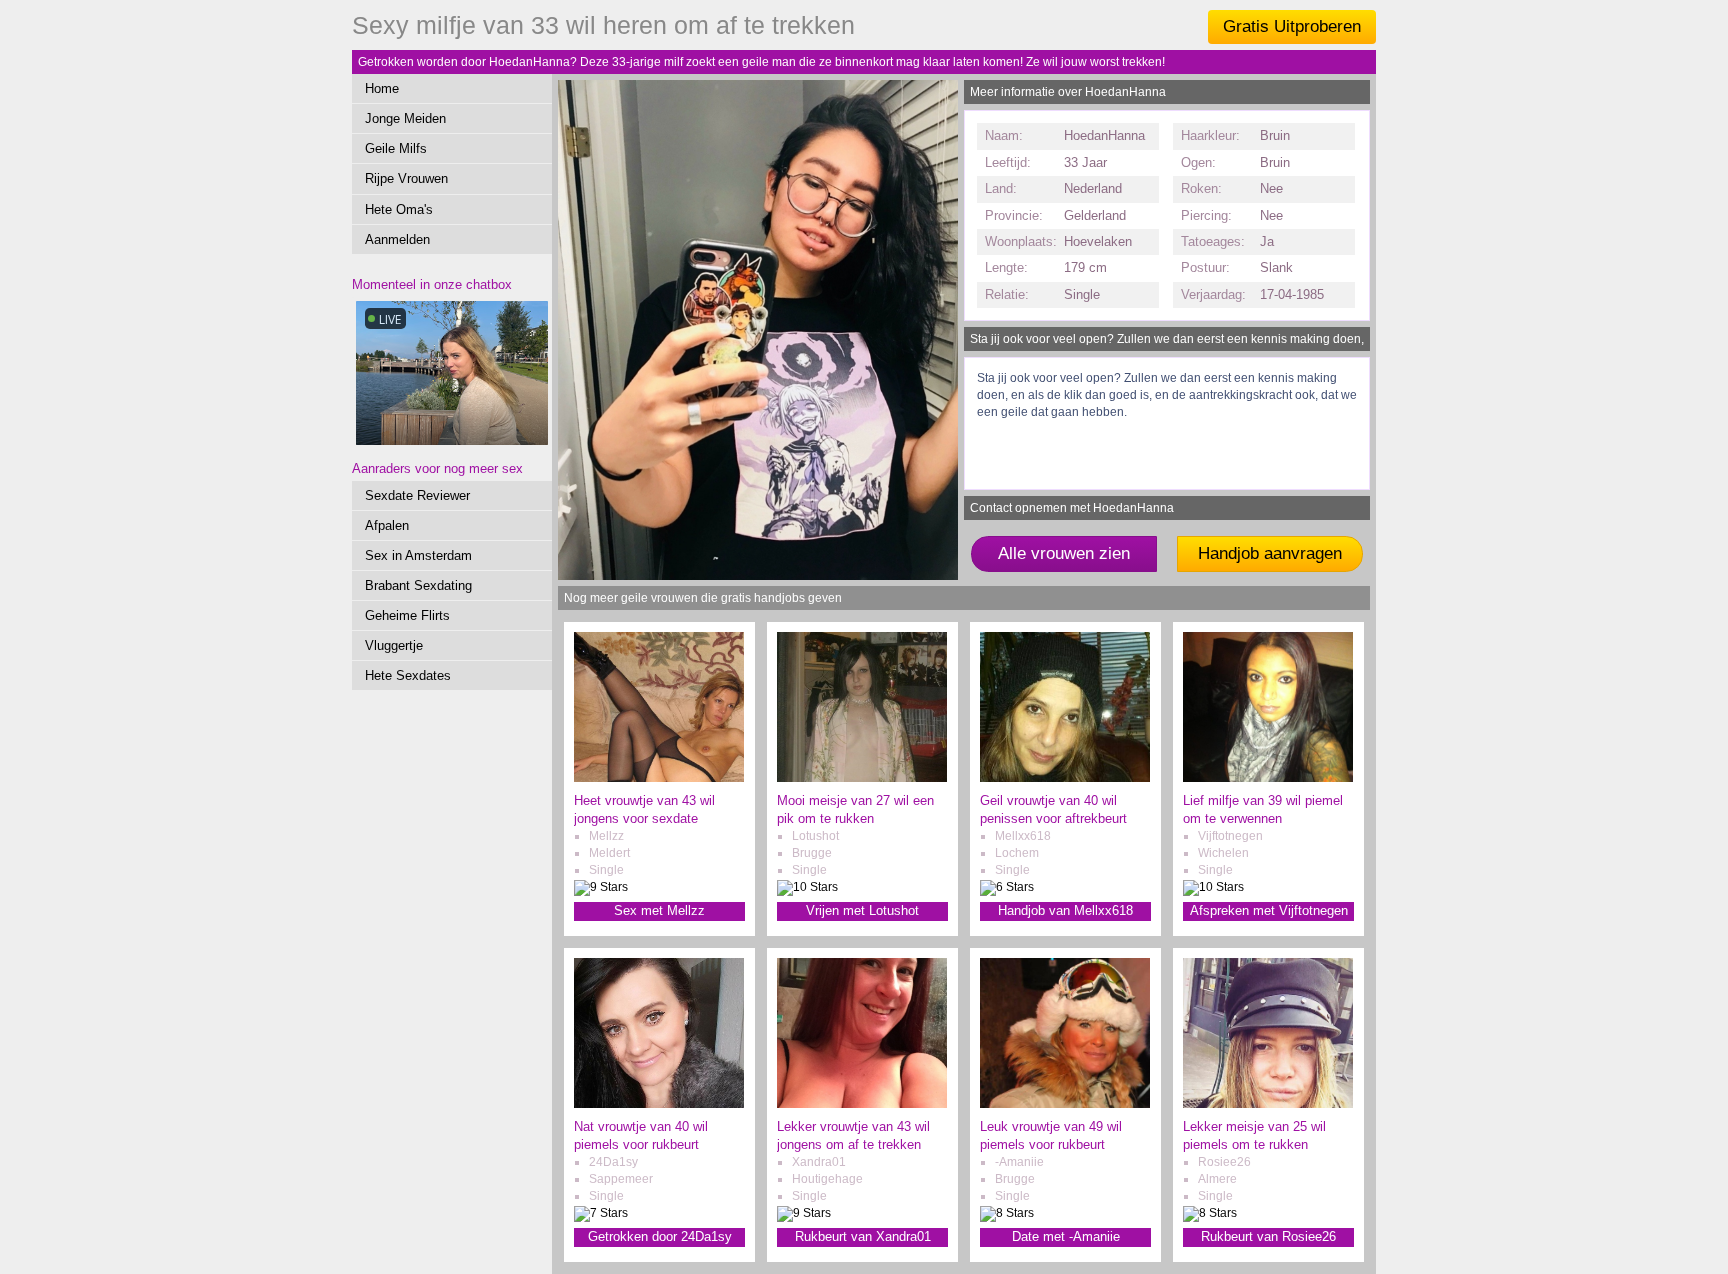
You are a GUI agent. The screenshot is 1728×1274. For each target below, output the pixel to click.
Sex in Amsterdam (418, 555)
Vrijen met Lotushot (862, 910)
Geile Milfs (396, 148)
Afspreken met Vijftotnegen (1269, 910)
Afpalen (387, 525)
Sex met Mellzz (659, 910)
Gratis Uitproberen (1292, 26)
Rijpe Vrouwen (406, 178)
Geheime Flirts (407, 615)
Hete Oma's (399, 209)
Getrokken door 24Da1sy (660, 1236)
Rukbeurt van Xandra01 (863, 1236)
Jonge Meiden (405, 118)
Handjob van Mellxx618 (1065, 910)
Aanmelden (397, 239)
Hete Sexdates (408, 675)
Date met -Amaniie (1066, 1236)
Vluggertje (394, 645)
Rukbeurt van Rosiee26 (1268, 1236)
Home (382, 88)
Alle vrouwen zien (1064, 553)
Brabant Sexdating (418, 585)
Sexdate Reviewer (417, 495)
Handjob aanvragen (1270, 553)
